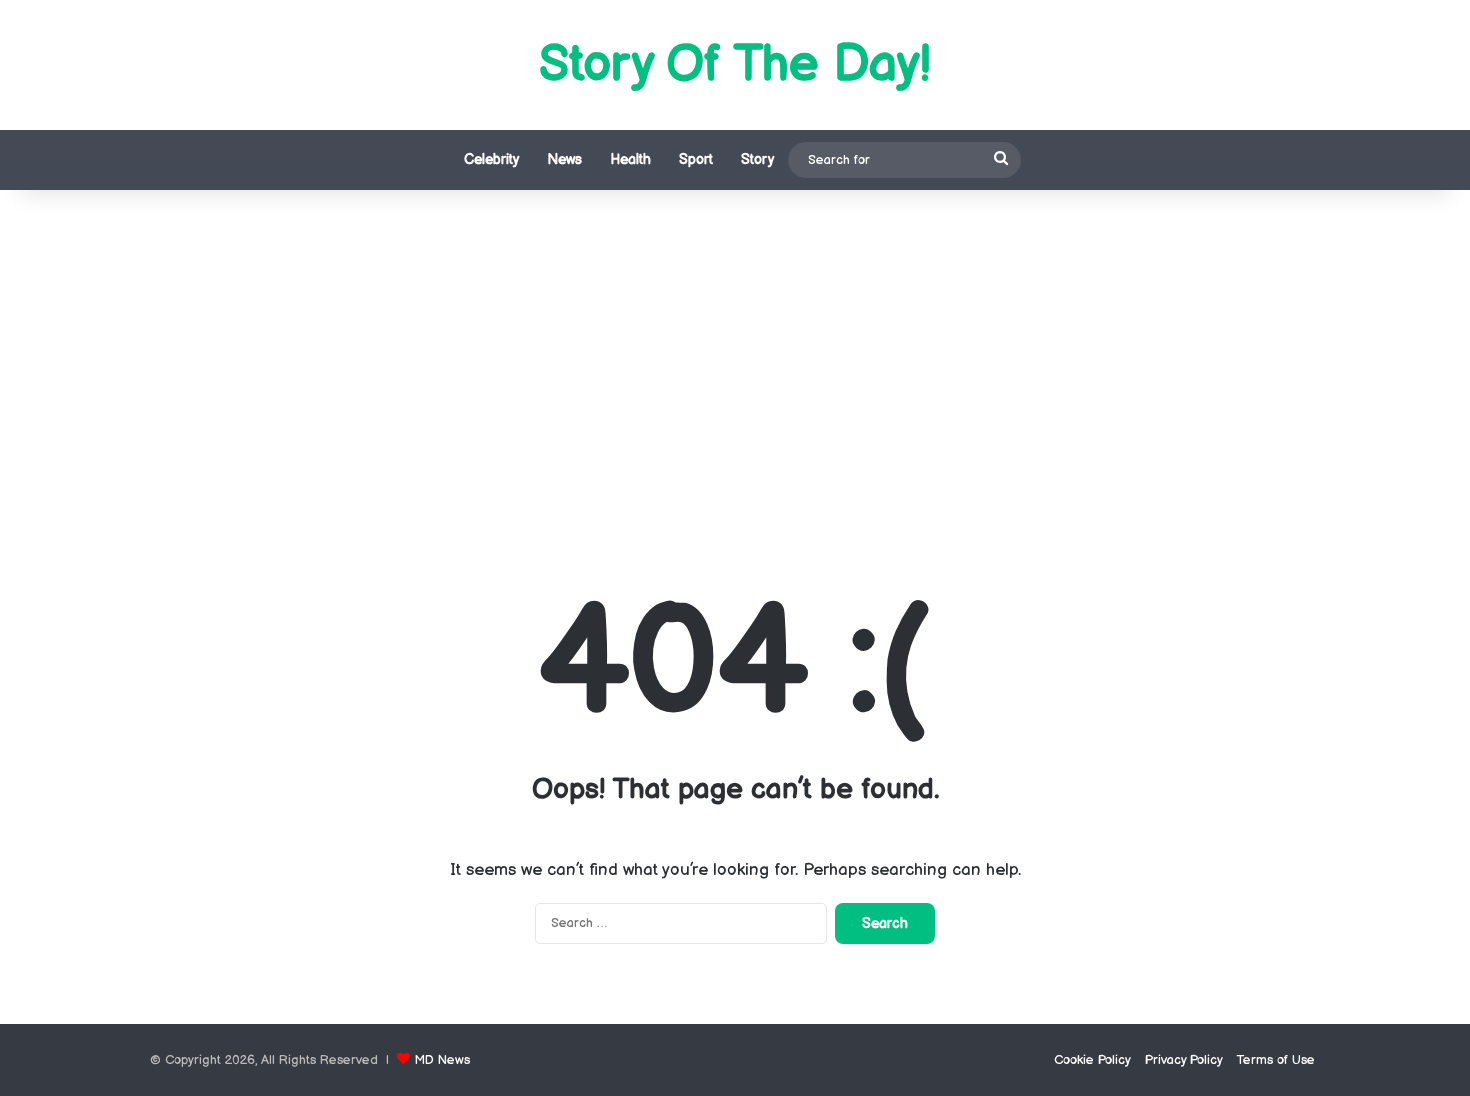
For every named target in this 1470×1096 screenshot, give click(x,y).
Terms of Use (1276, 1060)
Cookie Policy (1092, 1060)
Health (630, 159)
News (564, 159)
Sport (696, 159)
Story (757, 159)
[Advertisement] (735, 360)
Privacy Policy (1184, 1060)
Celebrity (491, 159)
